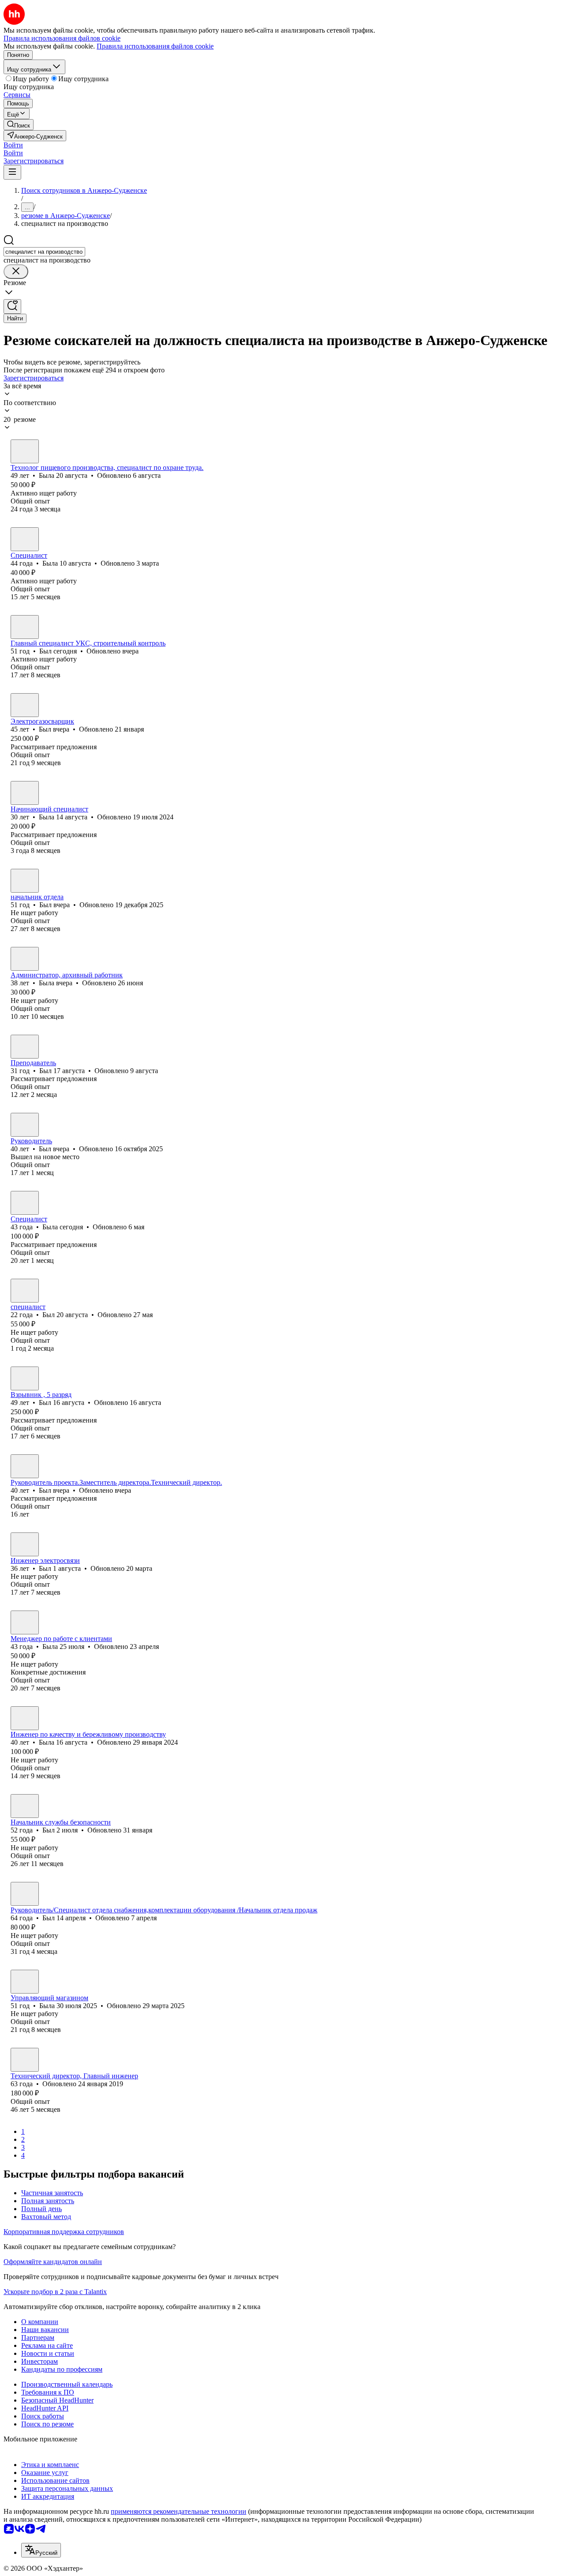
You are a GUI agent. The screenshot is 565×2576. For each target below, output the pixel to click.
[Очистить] (16, 272)
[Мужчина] (25, 627)
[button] (13, 145)
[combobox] (44, 252)
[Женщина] (25, 451)
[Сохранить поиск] (12, 306)
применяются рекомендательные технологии (179, 2511)
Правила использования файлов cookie (155, 46)
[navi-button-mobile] (12, 172)
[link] (19, 125)
